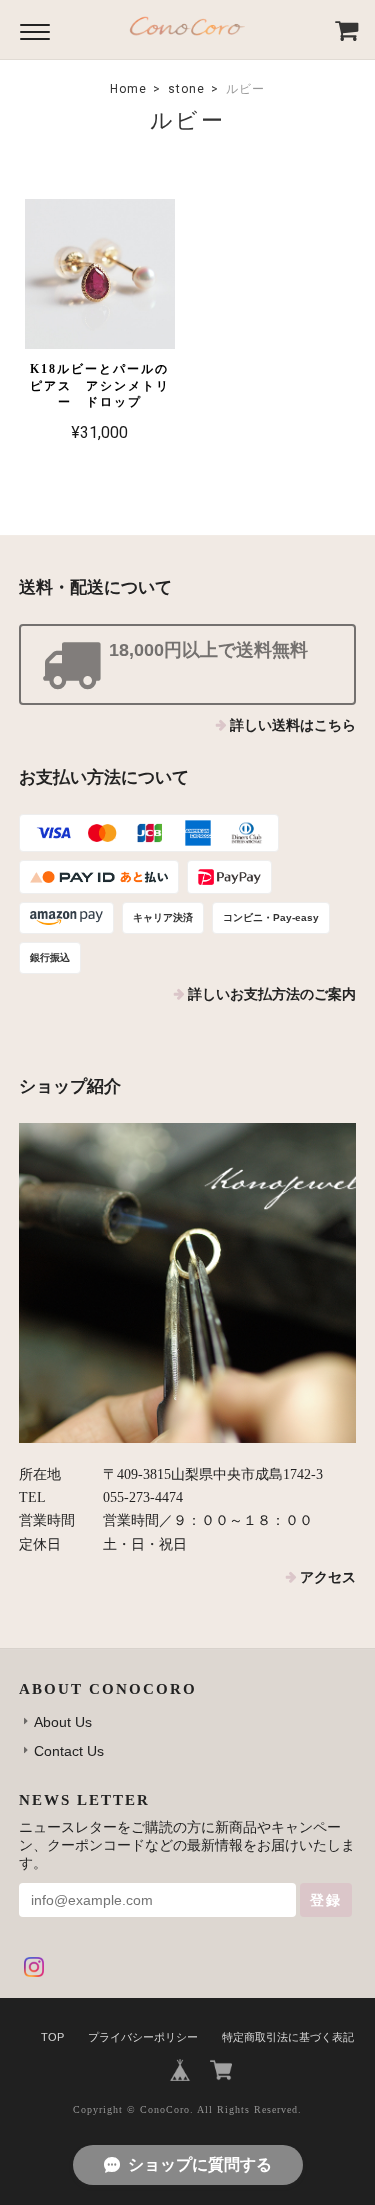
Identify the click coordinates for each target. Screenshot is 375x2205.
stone (186, 89)
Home (128, 89)
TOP (52, 2037)
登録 (326, 1900)
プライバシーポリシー (143, 2037)
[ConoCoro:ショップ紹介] (188, 1283)
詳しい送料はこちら (293, 725)
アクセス (328, 1577)
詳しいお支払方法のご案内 (272, 994)
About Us (63, 1722)
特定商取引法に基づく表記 (288, 2037)
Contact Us (69, 1751)
